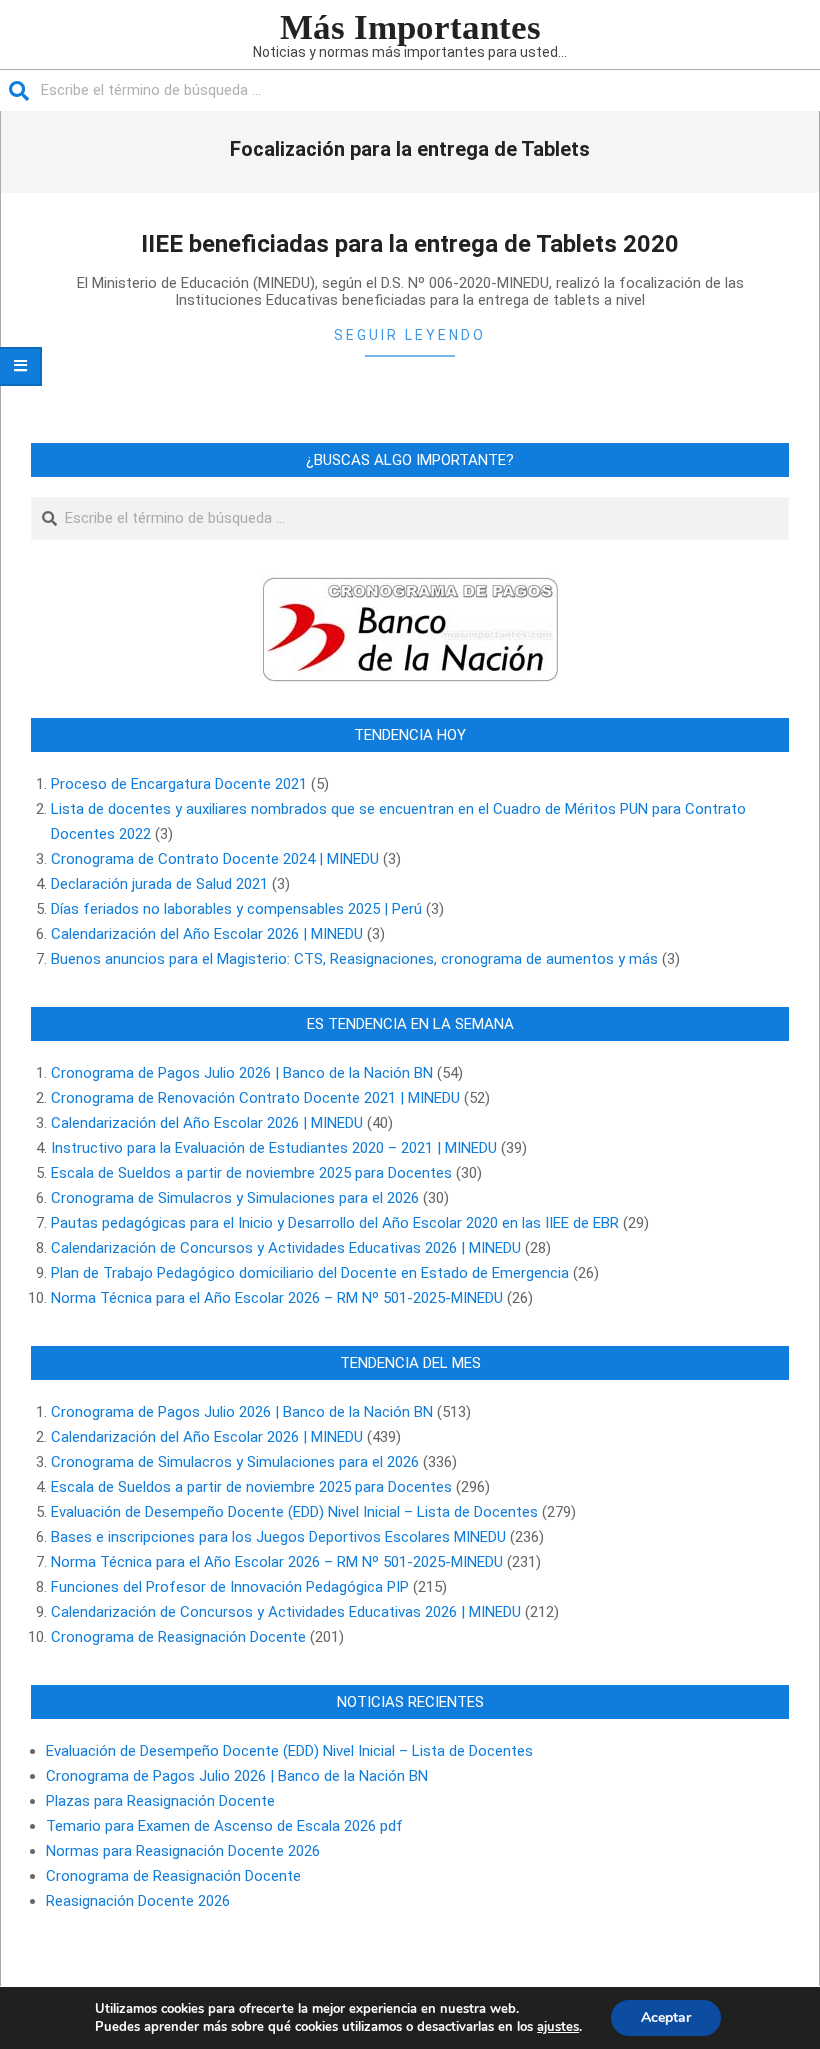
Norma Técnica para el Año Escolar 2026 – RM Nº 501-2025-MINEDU (277, 1298)
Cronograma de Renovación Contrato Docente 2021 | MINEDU (255, 1098)
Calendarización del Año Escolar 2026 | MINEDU (207, 934)
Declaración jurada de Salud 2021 (159, 884)
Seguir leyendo (410, 335)
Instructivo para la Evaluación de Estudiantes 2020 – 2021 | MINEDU (274, 1148)
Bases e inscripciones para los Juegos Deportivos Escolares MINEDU (278, 1537)
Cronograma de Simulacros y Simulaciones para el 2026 (235, 1198)
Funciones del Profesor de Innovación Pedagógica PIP (230, 1587)
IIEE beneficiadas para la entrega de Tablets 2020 (410, 244)
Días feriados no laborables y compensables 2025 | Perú (236, 909)
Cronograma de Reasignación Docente (178, 1637)
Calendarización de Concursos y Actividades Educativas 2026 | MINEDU (286, 1248)
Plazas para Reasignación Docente (160, 1801)
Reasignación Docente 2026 (138, 1901)
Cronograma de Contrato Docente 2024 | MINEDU (215, 859)
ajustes (558, 2027)
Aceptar (666, 2017)
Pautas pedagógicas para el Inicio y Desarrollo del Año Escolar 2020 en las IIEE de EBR (335, 1223)
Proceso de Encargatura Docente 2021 (179, 784)
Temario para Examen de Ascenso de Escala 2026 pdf (224, 1826)
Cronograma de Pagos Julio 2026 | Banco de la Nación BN (242, 1073)
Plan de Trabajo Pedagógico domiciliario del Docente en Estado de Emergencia (310, 1273)
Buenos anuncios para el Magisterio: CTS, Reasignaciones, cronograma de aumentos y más (354, 959)
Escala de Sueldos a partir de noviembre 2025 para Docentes (251, 1173)
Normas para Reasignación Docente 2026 (183, 1851)
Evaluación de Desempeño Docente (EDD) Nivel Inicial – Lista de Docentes (294, 1512)
